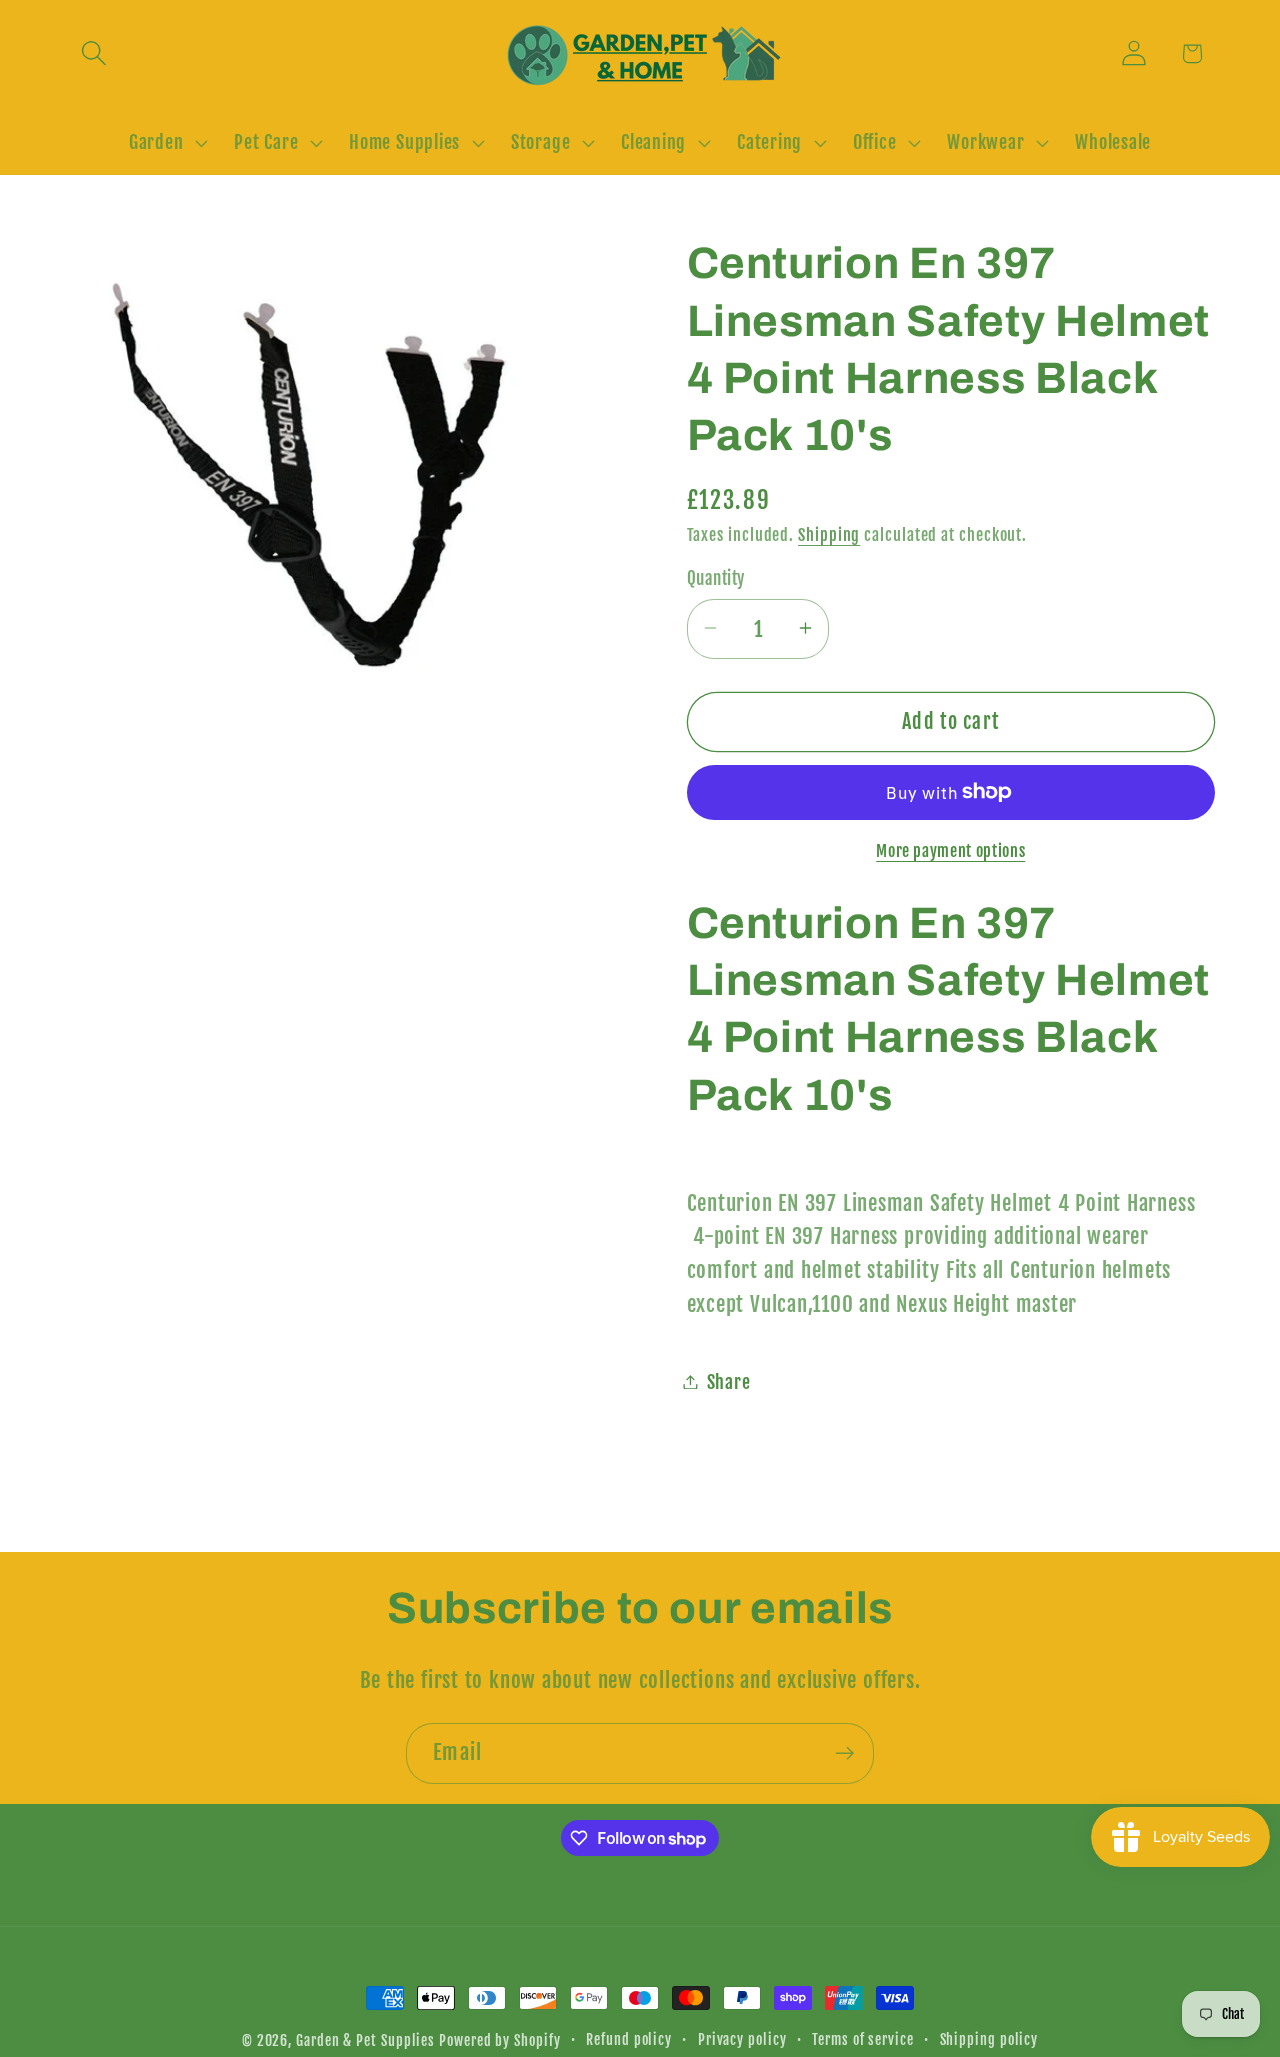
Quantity (716, 578)
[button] (93, 53)
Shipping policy (989, 2040)
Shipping (829, 534)
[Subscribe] (844, 1753)
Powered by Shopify (499, 2041)
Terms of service (863, 2040)
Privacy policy (742, 2040)
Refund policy (629, 2040)
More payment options (950, 850)
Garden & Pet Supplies (365, 2041)
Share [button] (729, 1381)
